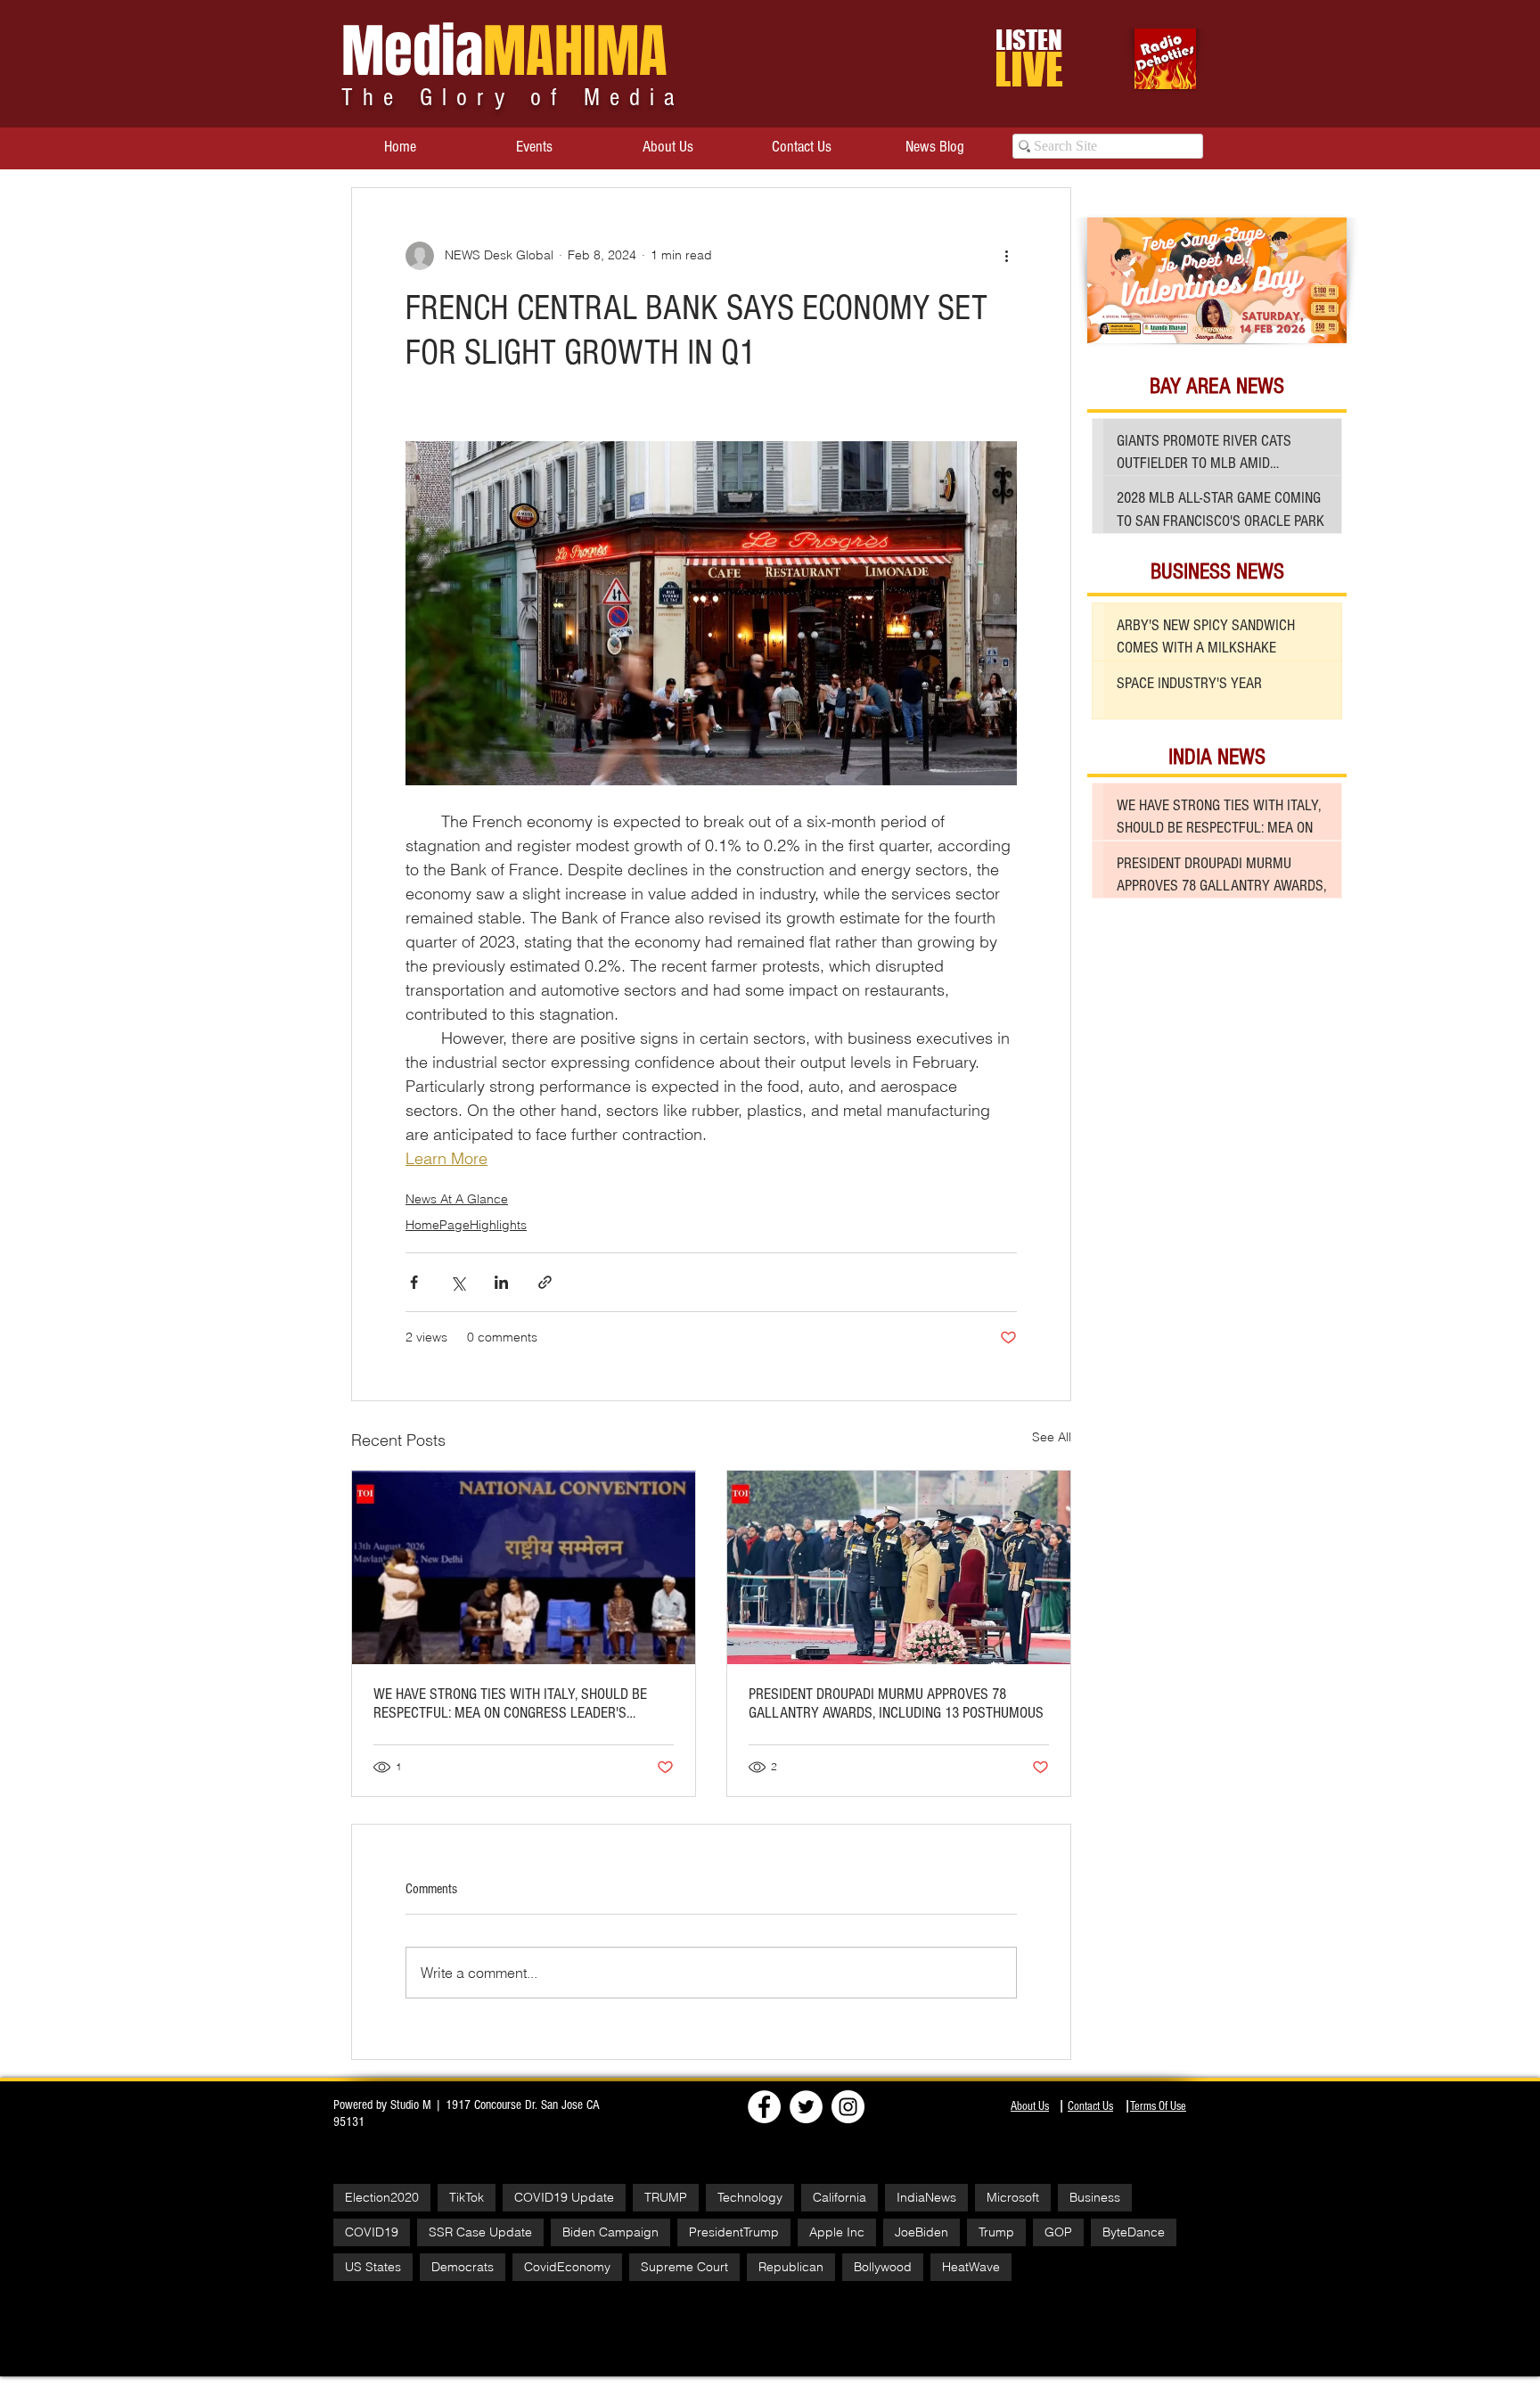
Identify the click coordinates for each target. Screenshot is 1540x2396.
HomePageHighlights (466, 1225)
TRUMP (666, 2197)
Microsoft (1013, 2197)
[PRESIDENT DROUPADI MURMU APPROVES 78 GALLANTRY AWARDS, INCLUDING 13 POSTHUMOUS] (899, 1567)
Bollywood (883, 2267)
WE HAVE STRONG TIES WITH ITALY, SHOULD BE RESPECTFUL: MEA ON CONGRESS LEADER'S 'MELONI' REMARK (510, 1703)
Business (1095, 2197)
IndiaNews (926, 2197)
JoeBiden (922, 2232)
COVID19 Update (564, 2197)
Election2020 (382, 2197)
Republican (791, 2267)
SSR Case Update (480, 2232)
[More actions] (1006, 256)
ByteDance (1134, 2232)
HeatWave (971, 2267)
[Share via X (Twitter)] (458, 1282)
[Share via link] (545, 1282)
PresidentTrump (734, 2232)
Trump (996, 2232)
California (840, 2197)
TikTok (467, 2197)
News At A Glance (457, 1199)
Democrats (463, 2267)
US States (373, 2267)
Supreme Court (684, 2267)
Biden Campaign (610, 2232)
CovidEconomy (567, 2267)
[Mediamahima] (848, 2107)
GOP (1058, 2232)
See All (1052, 1437)
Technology (750, 2197)
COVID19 (372, 2232)
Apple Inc (837, 2232)
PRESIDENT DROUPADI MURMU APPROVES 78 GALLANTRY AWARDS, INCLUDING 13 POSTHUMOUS (896, 1703)
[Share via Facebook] (414, 1282)
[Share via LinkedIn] (501, 1282)
